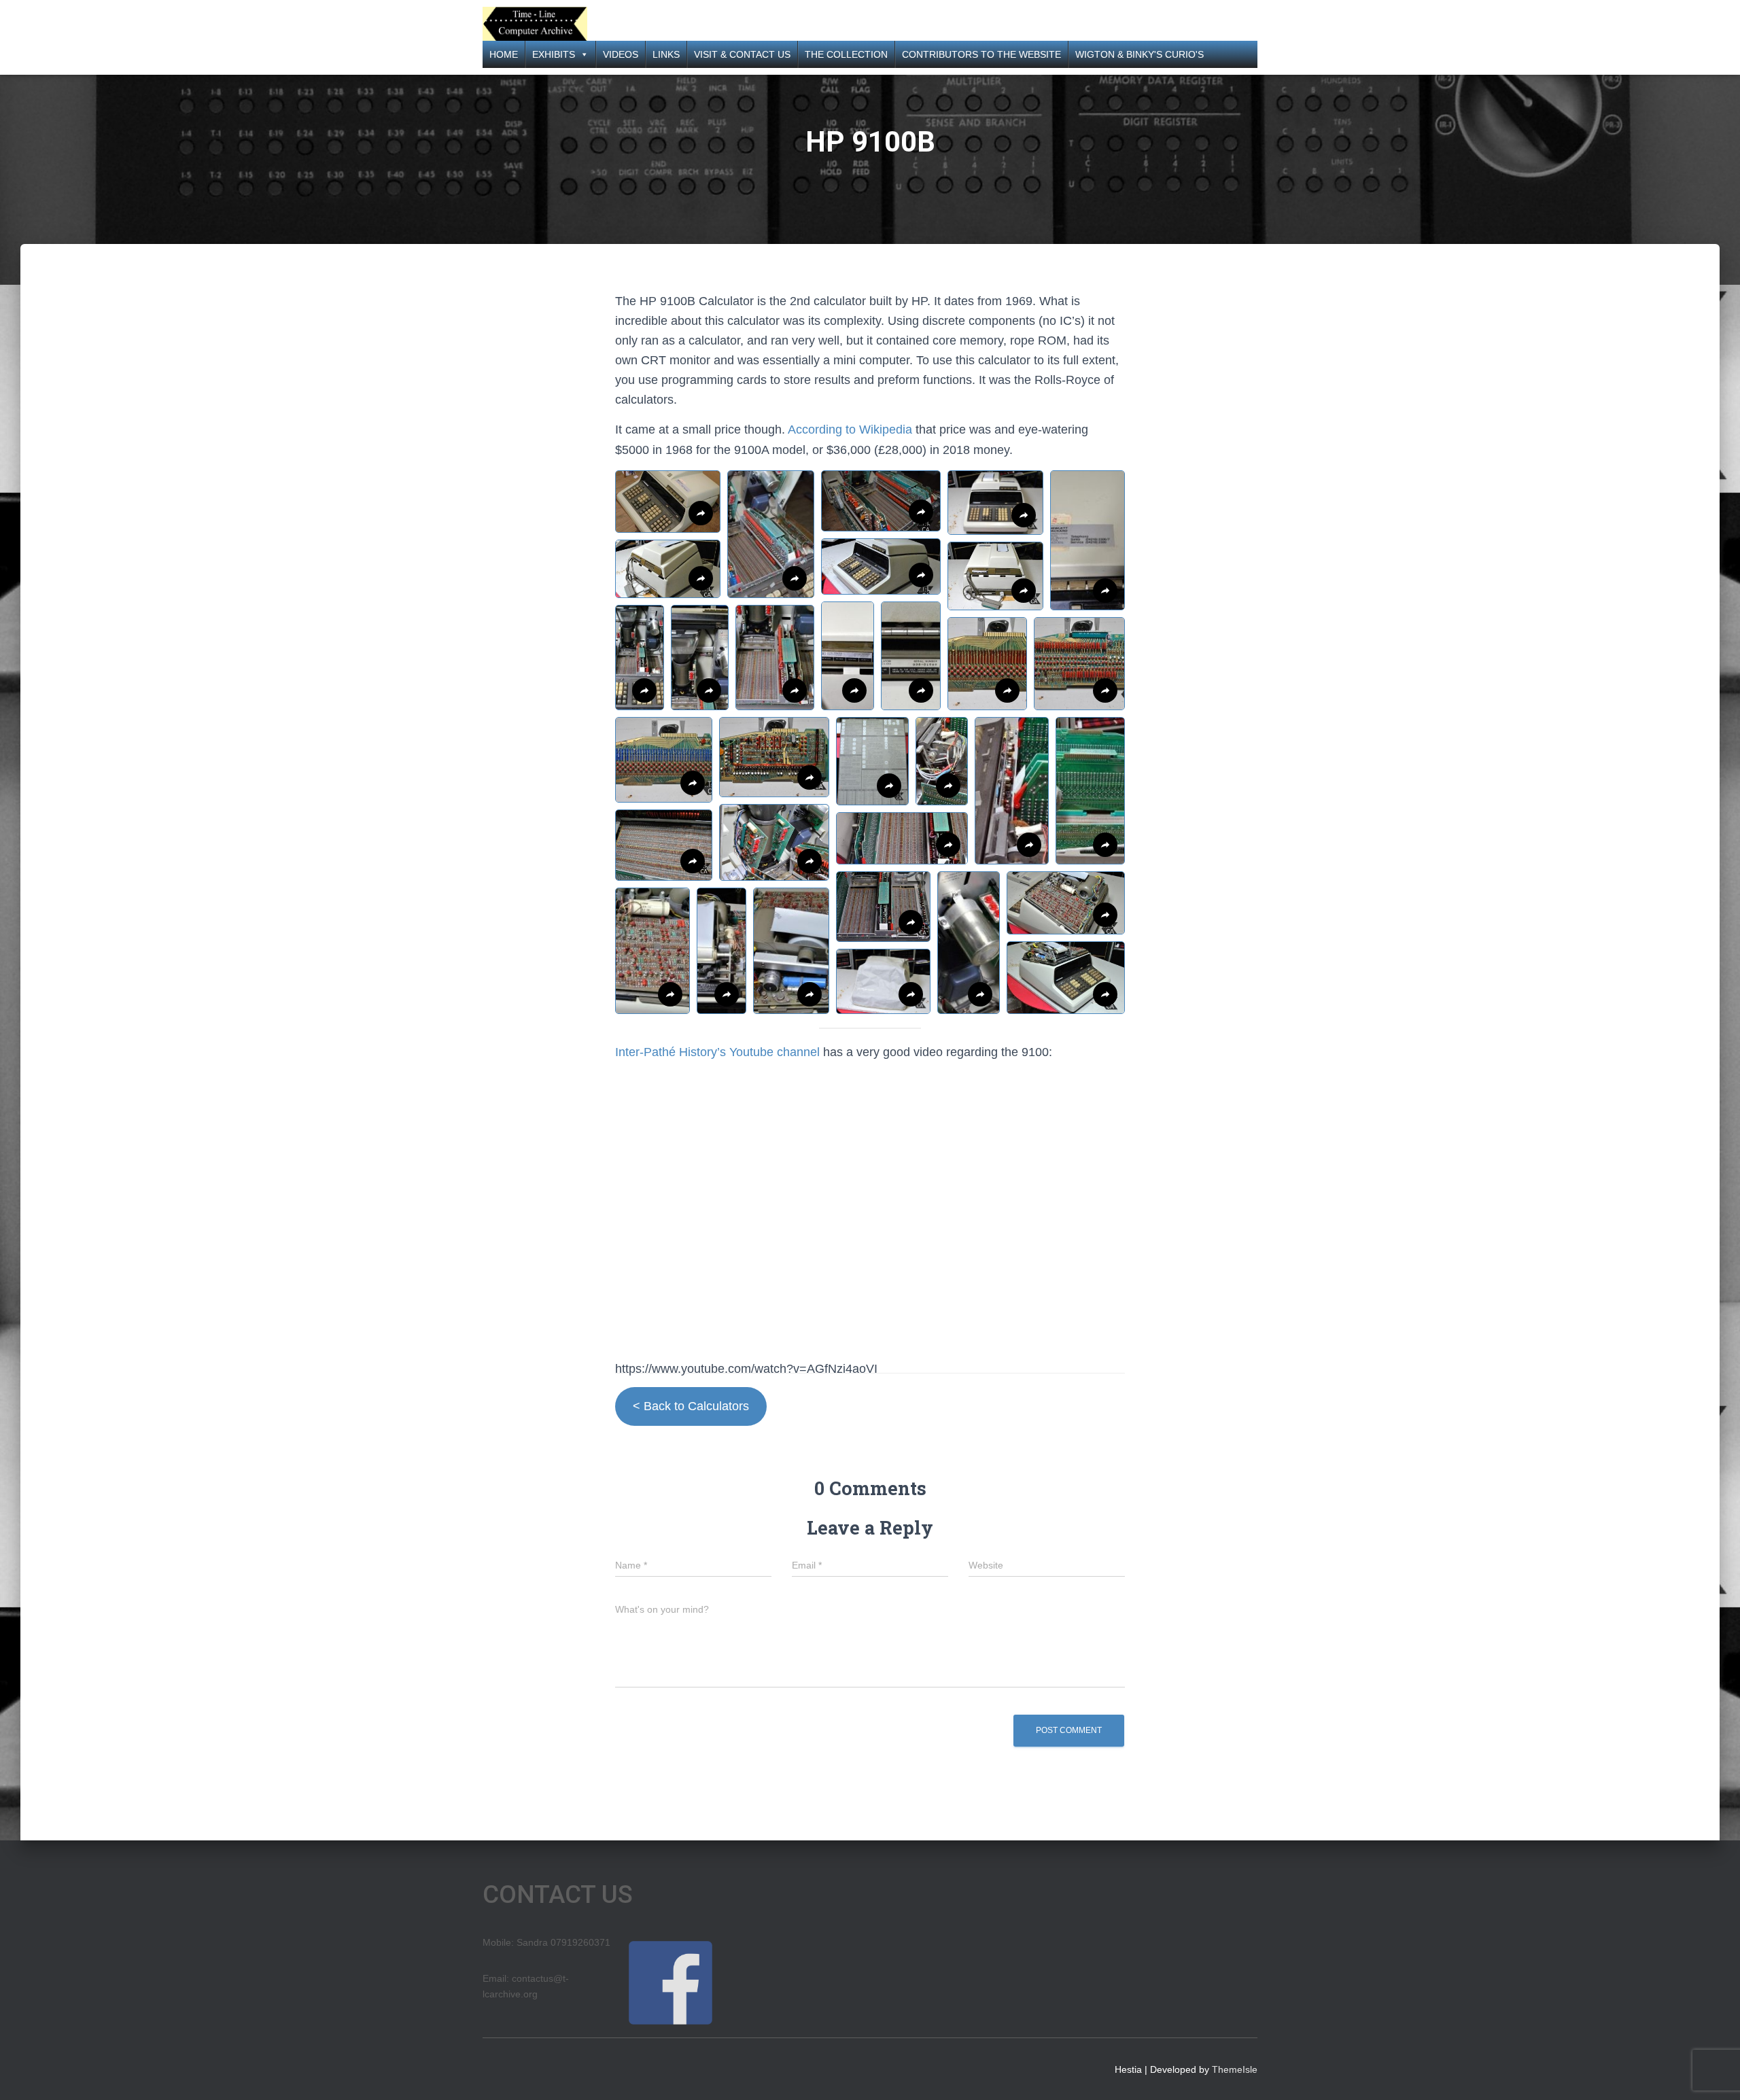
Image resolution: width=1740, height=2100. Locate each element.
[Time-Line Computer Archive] (535, 24)
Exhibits (554, 54)
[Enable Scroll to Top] (1713, 2073)
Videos (621, 54)
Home (504, 54)
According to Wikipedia (850, 430)
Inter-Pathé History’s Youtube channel (717, 1052)
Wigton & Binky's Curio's (1139, 54)
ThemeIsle (1235, 2069)
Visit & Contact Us (742, 54)
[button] (668, 502)
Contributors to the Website (981, 54)
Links (666, 54)
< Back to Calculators (691, 1406)
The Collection (846, 54)
